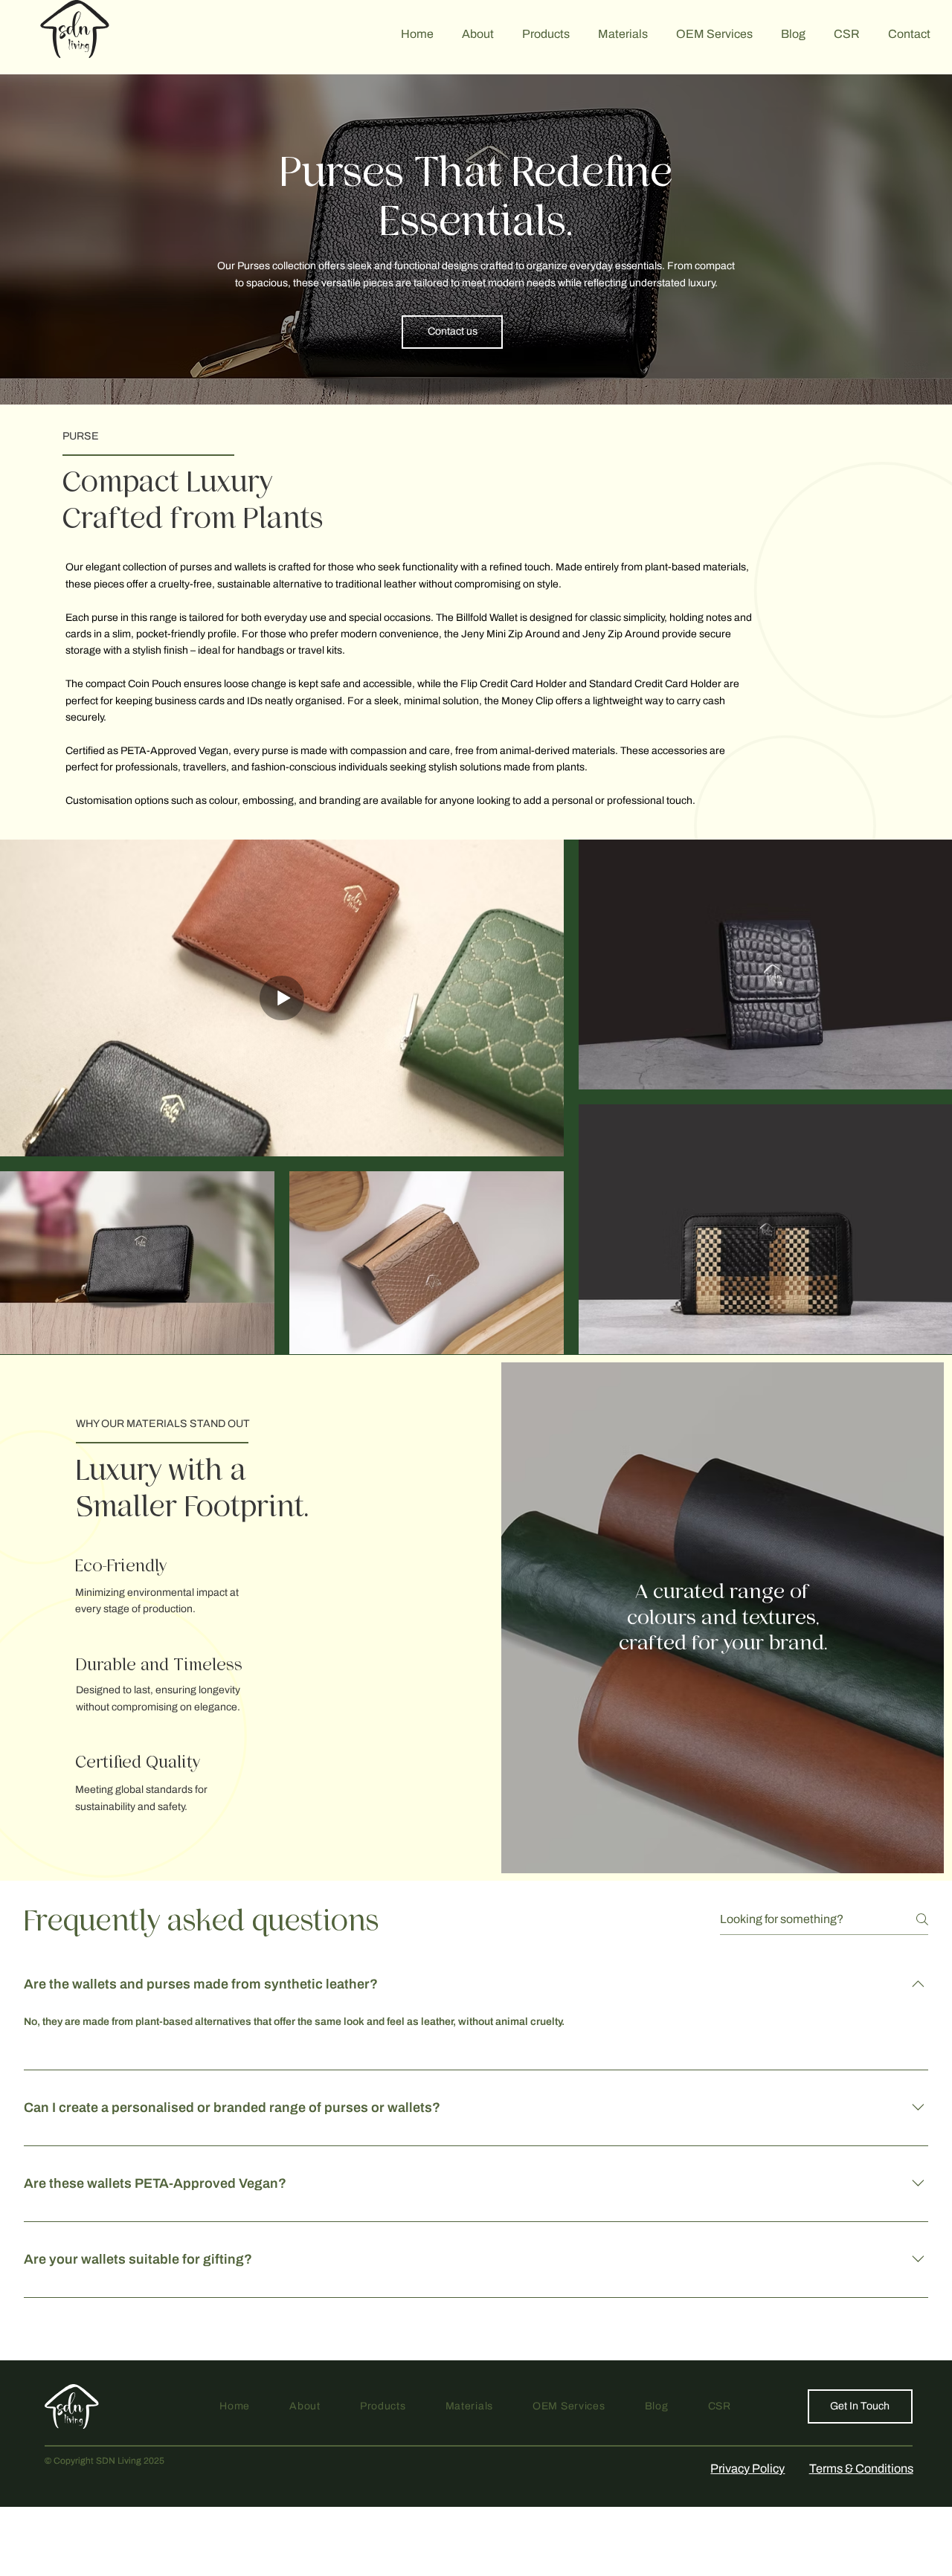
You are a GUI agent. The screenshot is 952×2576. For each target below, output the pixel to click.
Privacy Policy (747, 2469)
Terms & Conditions (861, 2469)
